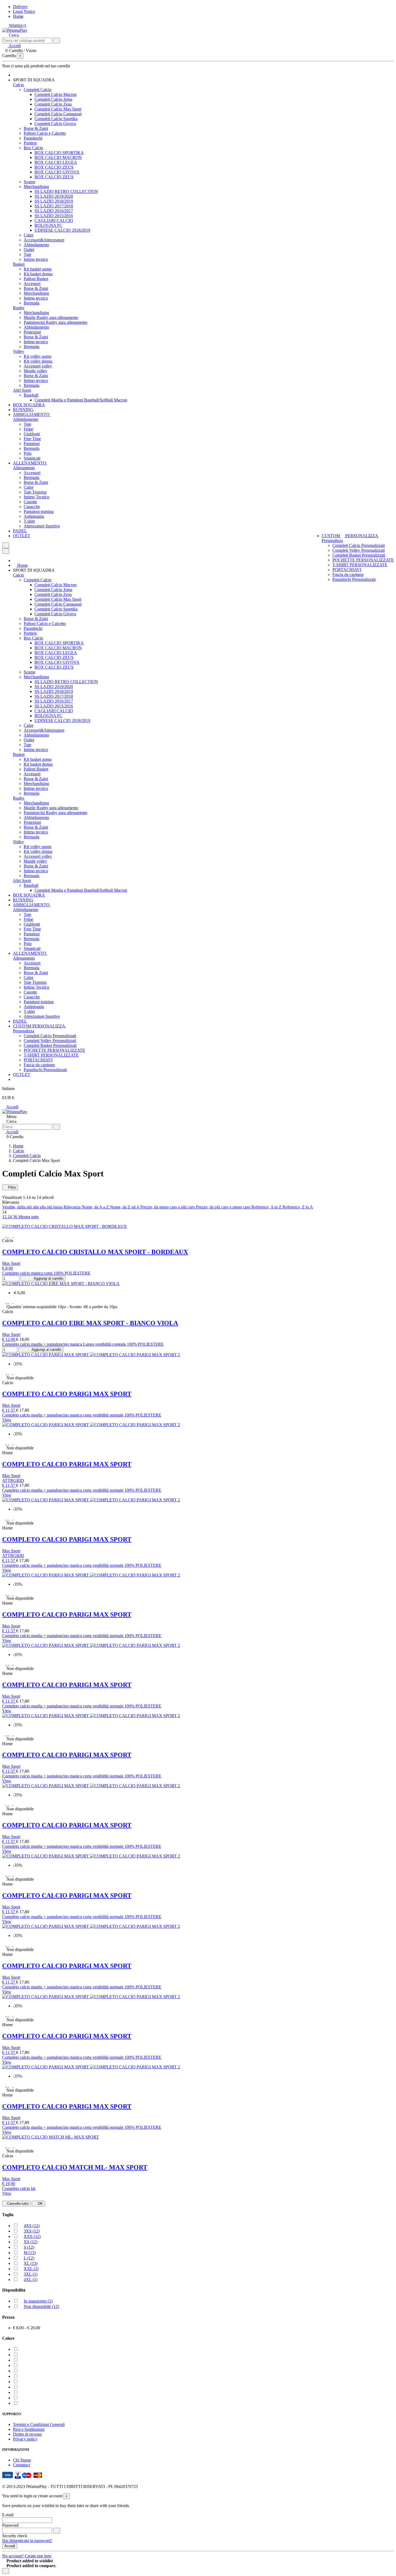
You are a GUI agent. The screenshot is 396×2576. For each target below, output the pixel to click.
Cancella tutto (18, 2204)
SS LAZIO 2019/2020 (54, 196)
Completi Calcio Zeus (53, 104)
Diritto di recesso (27, 2434)
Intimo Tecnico (37, 497)
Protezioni (32, 332)
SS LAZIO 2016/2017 (54, 211)
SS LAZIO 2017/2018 (54, 206)
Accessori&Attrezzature (44, 240)
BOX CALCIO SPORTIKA (59, 153)
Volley (18, 351)
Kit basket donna (38, 274)
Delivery (20, 7)
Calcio (18, 85)
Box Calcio (33, 148)
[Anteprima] (15, 1236)
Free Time (32, 439)
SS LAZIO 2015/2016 (54, 216)
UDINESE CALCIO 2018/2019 (62, 230)
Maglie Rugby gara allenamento (51, 317)
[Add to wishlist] (6, 1236)
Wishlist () (17, 25)
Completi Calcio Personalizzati (359, 545)
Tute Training (35, 492)
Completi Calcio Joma (53, 99)
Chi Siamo (22, 2460)
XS (31, 2242)
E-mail (8, 2515)
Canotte (30, 502)
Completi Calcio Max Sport (58, 109)
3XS (32, 2231)
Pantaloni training (39, 511)
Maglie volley (35, 371)
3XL (31, 2274)
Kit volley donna (38, 361)
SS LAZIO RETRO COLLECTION (66, 191)
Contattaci (22, 2465)
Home (18, 16)
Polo (28, 453)
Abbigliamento (36, 245)
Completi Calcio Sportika (56, 119)
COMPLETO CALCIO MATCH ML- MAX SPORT (75, 2167)
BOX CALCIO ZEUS (54, 167)
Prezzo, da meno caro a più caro (168, 1207)
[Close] (6, 551)
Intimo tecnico (36, 259)
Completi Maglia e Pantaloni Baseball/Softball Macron (81, 400)
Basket (19, 264)
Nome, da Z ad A (125, 1207)
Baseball (31, 395)
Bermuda (32, 303)
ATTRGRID (13, 1480)
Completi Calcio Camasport (58, 114)
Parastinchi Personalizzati (354, 579)
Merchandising (36, 187)
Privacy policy (25, 2439)
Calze (29, 235)
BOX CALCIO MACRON (58, 157)
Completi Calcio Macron (55, 94)
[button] (36, 80)
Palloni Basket (36, 279)
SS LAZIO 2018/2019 (54, 201)
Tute (27, 254)
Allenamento (24, 468)
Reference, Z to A (298, 1207)
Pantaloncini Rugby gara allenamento (55, 322)
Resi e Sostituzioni (29, 2429)
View (7, 1420)
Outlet (29, 250)
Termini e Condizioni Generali (39, 2424)
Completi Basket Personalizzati (359, 555)
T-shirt (29, 521)
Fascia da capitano (348, 574)
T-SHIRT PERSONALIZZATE (360, 565)
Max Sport (11, 1263)
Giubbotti (32, 434)
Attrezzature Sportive (42, 526)
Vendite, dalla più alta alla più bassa (33, 1207)
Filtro (11, 1187)
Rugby (19, 308)
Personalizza (332, 541)
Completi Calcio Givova (55, 124)
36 (16, 1217)
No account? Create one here (27, 2556)
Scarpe (29, 182)
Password (10, 2525)
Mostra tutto (29, 1217)
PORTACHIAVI (347, 570)
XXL (31, 2269)
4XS (32, 2226)
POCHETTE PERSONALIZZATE (363, 560)
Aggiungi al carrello (48, 1278)
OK (40, 2204)
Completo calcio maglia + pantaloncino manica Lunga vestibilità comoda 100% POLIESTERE (83, 1344)
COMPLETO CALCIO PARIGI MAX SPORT (67, 1394)
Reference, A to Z (267, 1207)
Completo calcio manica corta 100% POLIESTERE (46, 1273)
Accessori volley (38, 366)
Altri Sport (22, 390)
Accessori (32, 284)
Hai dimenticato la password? (27, 2541)
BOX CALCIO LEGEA (56, 162)
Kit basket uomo (38, 269)
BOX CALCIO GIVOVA (57, 172)
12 (5, 1217)
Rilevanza (73, 1207)
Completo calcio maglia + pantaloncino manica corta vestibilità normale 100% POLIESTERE (82, 1415)
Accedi (12, 1107)
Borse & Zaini (36, 128)
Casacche (32, 507)
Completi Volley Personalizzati (359, 550)
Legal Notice (24, 11)
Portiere (30, 143)
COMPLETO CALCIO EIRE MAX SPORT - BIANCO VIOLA (90, 1323)
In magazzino (38, 2301)
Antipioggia (34, 516)
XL (31, 2263)
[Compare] (11, 1236)
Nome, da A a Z (96, 1207)
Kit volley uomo (38, 356)
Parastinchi (33, 138)
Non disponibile (41, 2306)
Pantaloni (32, 444)
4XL (31, 2280)
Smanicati (32, 458)
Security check (15, 2536)
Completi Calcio (38, 90)
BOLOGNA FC (48, 225)
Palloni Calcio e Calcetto (45, 133)
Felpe (28, 429)
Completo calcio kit (19, 2188)
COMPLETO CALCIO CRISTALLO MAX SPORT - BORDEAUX (95, 1252)
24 (10, 1217)
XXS (32, 2236)
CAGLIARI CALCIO (54, 221)
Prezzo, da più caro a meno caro (224, 1207)
